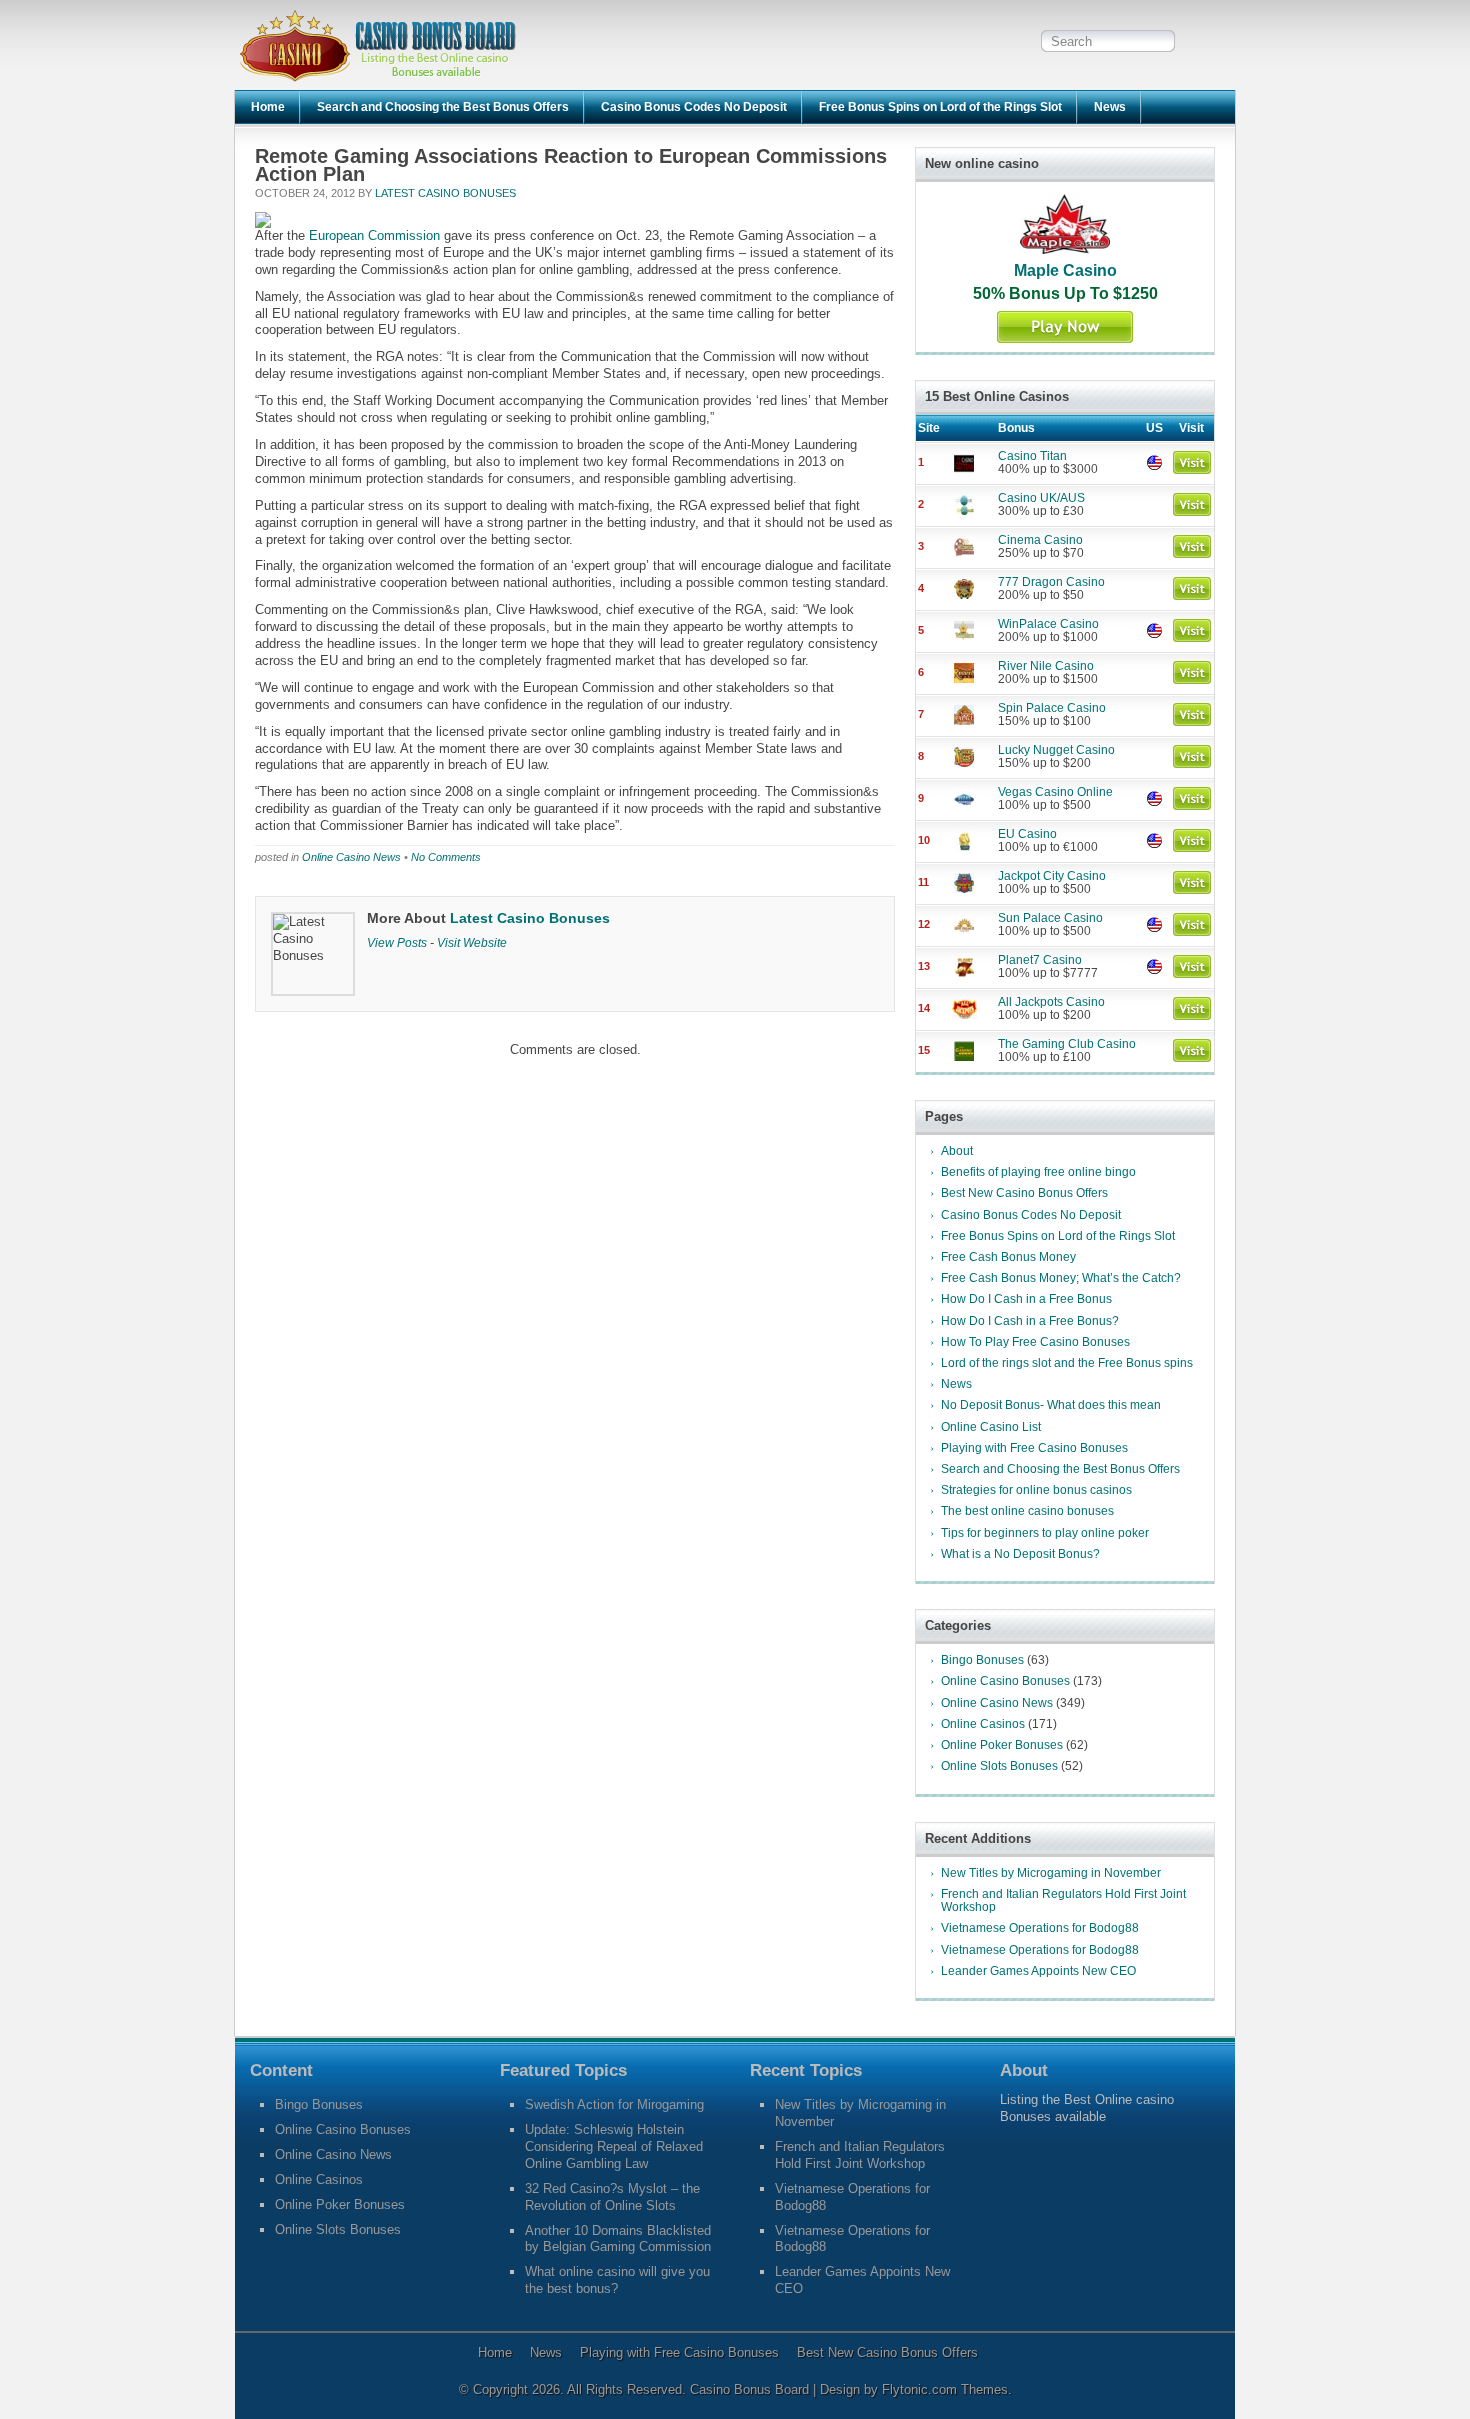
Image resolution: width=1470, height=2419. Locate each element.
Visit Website (472, 942)
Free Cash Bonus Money (1008, 1257)
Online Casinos (983, 1724)
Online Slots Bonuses (999, 1766)
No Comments (446, 857)
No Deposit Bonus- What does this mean (1051, 1405)
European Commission (374, 235)
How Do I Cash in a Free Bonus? (1030, 1321)
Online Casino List (991, 1427)
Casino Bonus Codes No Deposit (694, 107)
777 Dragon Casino (1051, 582)
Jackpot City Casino (1052, 876)
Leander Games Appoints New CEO (1038, 1971)
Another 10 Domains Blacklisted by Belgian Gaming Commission (618, 2239)
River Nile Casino (1046, 666)
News (1110, 107)
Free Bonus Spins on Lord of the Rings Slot (940, 107)
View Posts (397, 942)
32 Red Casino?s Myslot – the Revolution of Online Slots (612, 2197)
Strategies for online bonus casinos (1036, 1490)
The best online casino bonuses (1027, 1511)
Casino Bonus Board (751, 2389)
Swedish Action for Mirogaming (614, 2104)
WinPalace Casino (1048, 624)
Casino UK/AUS (1041, 498)
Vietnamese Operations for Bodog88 (1040, 1928)
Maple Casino (1065, 270)
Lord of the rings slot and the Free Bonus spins (1067, 1363)
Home (268, 107)
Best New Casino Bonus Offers (1024, 1193)
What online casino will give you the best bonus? (617, 2280)
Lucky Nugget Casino (1056, 750)
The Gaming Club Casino (1067, 1044)
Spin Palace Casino (1052, 708)
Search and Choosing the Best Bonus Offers (443, 107)
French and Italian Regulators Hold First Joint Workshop (1063, 1900)
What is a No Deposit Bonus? (1020, 1554)
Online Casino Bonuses (1005, 1681)
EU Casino (1027, 834)
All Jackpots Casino (1051, 1002)
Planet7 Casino (1040, 960)
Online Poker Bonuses (1002, 1745)
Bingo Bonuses (982, 1660)
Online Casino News (351, 857)
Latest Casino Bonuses (445, 193)
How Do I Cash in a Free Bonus (1026, 1299)
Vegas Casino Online (1055, 792)
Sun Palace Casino (1050, 918)
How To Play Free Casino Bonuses (1035, 1342)
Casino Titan (1032, 456)
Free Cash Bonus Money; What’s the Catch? (1061, 1278)
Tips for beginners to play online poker (1045, 1533)
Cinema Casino (1040, 540)
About (957, 1151)
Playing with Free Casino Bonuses (1034, 1448)
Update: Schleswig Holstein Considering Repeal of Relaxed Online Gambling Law (614, 2146)
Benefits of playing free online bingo (1038, 1172)
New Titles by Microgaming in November (1051, 1873)
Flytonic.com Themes (945, 2389)
